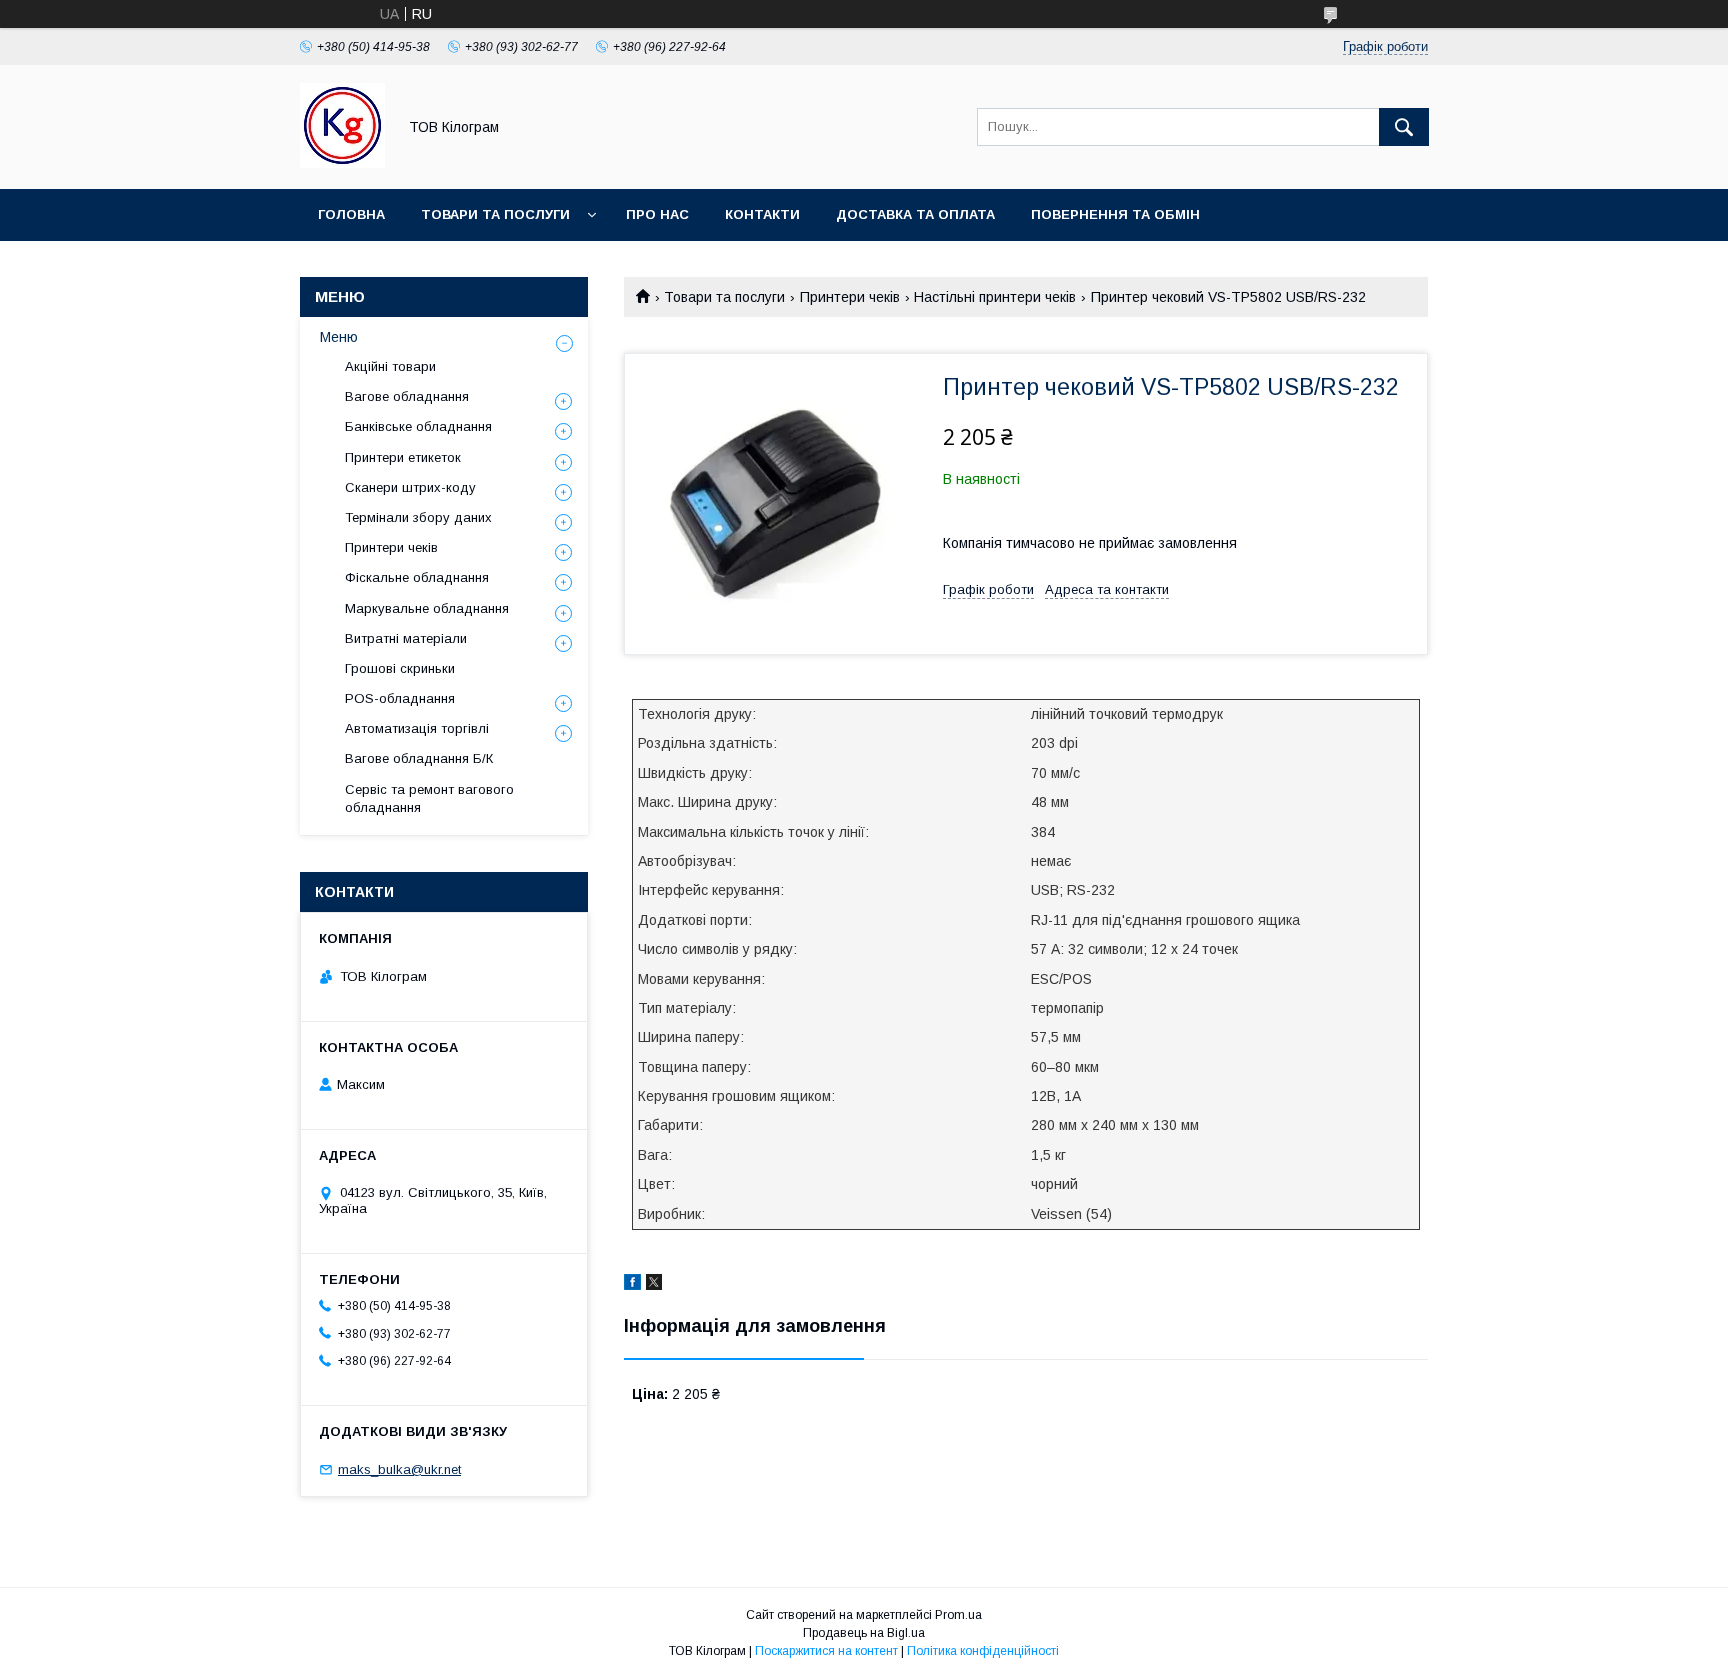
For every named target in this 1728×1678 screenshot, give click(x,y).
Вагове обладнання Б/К (419, 758)
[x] (654, 1285)
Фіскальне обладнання (417, 577)
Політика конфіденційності (983, 1651)
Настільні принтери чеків (995, 297)
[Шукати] (1404, 127)
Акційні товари (390, 366)
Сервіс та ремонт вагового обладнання (429, 798)
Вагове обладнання (407, 396)
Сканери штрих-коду (410, 487)
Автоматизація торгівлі (417, 728)
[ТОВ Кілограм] (342, 163)
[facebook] (632, 1285)
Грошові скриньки (400, 668)
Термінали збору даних (418, 517)
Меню (339, 337)
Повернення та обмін (1115, 214)
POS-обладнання (400, 698)
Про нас (657, 214)
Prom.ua (958, 1615)
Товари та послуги (495, 214)
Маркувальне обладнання (427, 608)
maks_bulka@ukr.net (399, 1469)
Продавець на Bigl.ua (864, 1633)
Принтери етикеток (403, 457)
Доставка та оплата (915, 214)
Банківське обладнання (418, 426)
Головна (351, 214)
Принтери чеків (850, 297)
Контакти (762, 214)
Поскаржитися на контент (826, 1651)
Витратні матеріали (406, 638)
